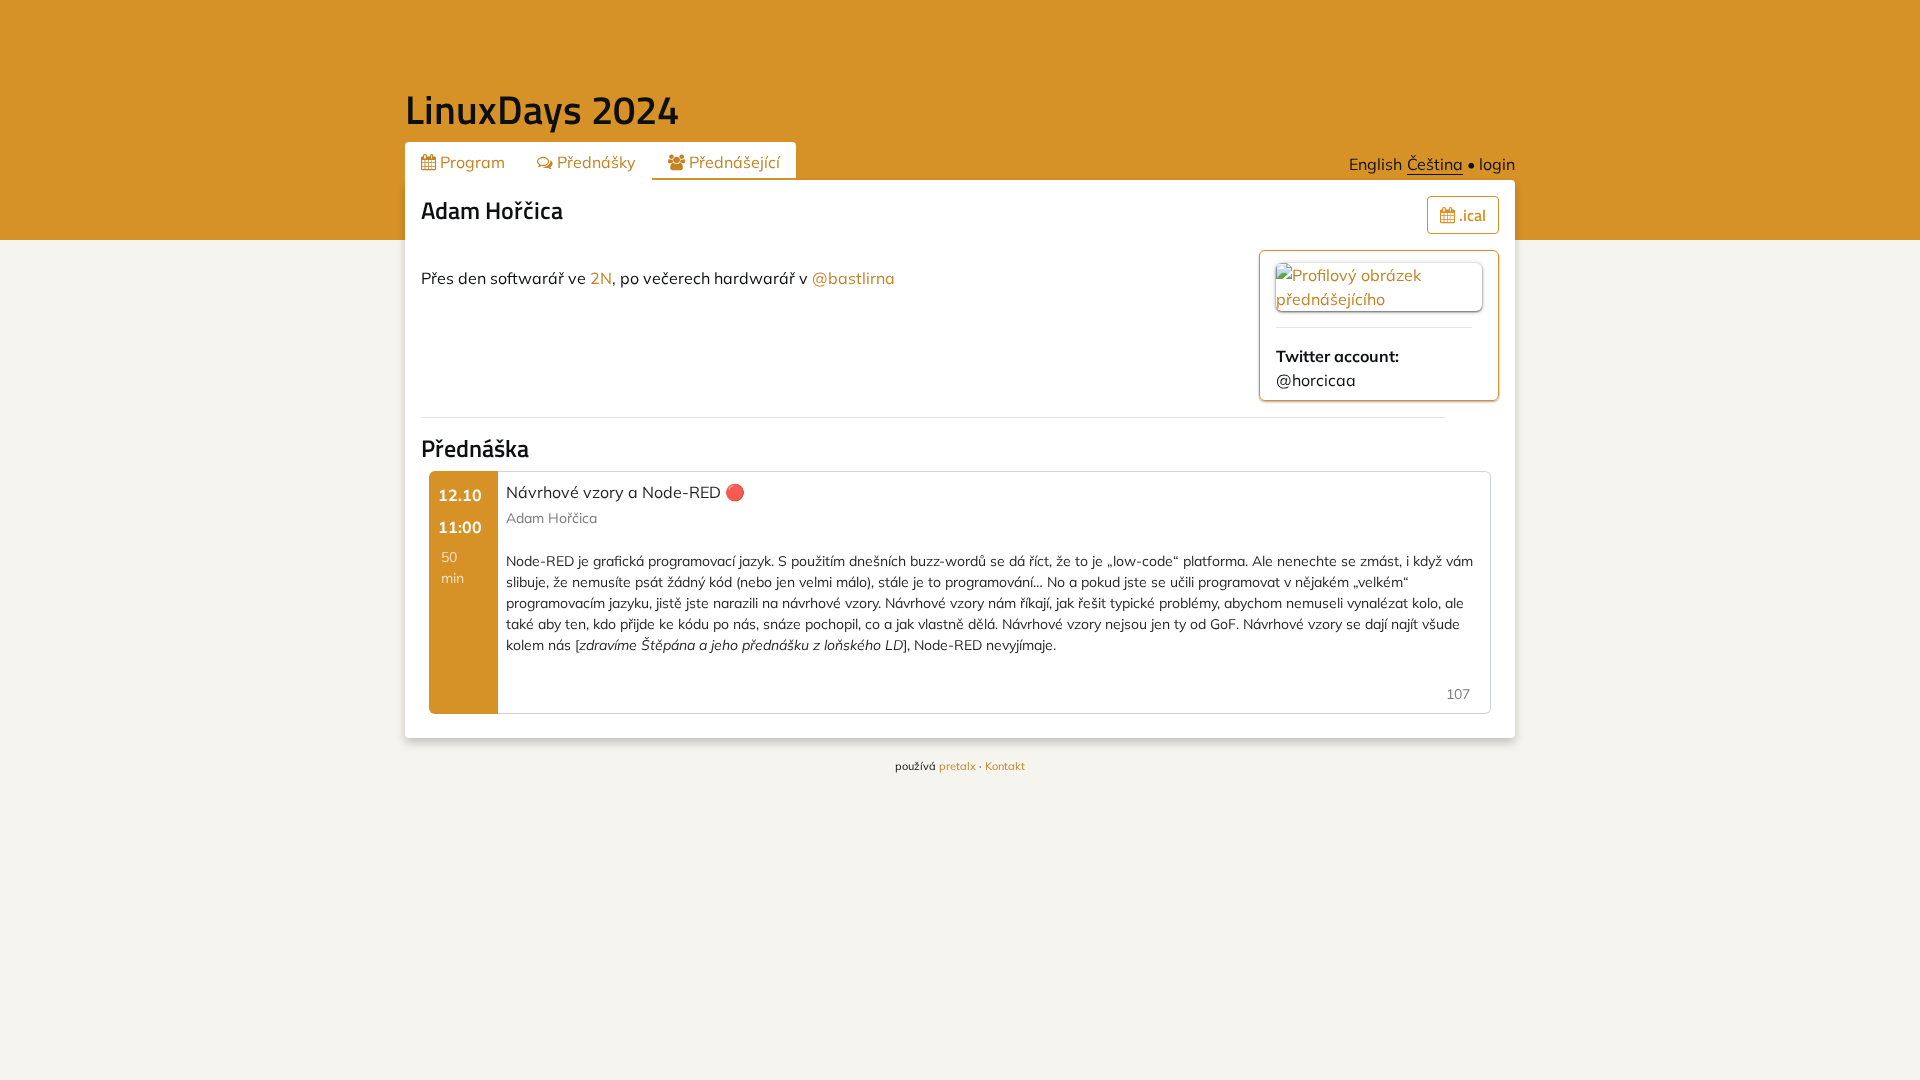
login (1497, 164)
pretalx (957, 766)
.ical (1470, 215)
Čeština (1435, 164)
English (1375, 164)
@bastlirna (853, 278)
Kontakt (1005, 766)
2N (601, 278)
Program (470, 162)
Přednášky (594, 162)
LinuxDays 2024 (542, 109)
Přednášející (732, 162)
